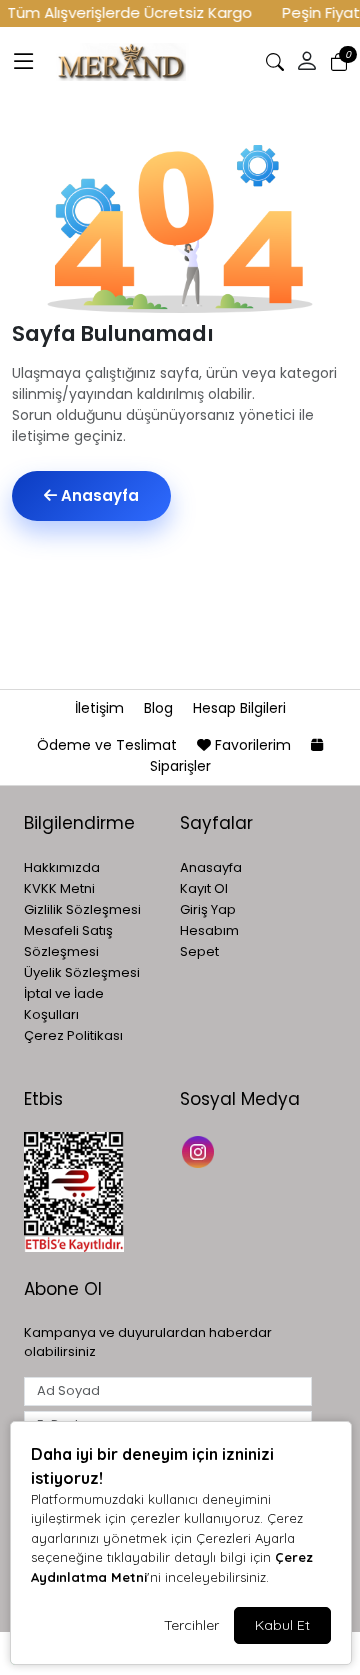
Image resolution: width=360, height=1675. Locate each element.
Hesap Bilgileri (239, 708)
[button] (24, 62)
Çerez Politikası (73, 1035)
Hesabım (209, 930)
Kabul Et (282, 1625)
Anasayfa (98, 495)
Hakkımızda (62, 867)
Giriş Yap (208, 909)
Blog (160, 708)
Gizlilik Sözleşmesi (82, 909)
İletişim (101, 708)
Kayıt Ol (204, 888)
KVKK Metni (59, 888)
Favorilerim (253, 745)
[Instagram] (200, 1150)
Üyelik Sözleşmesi (82, 972)
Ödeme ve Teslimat (109, 745)
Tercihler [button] (191, 1625)
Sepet (199, 951)
